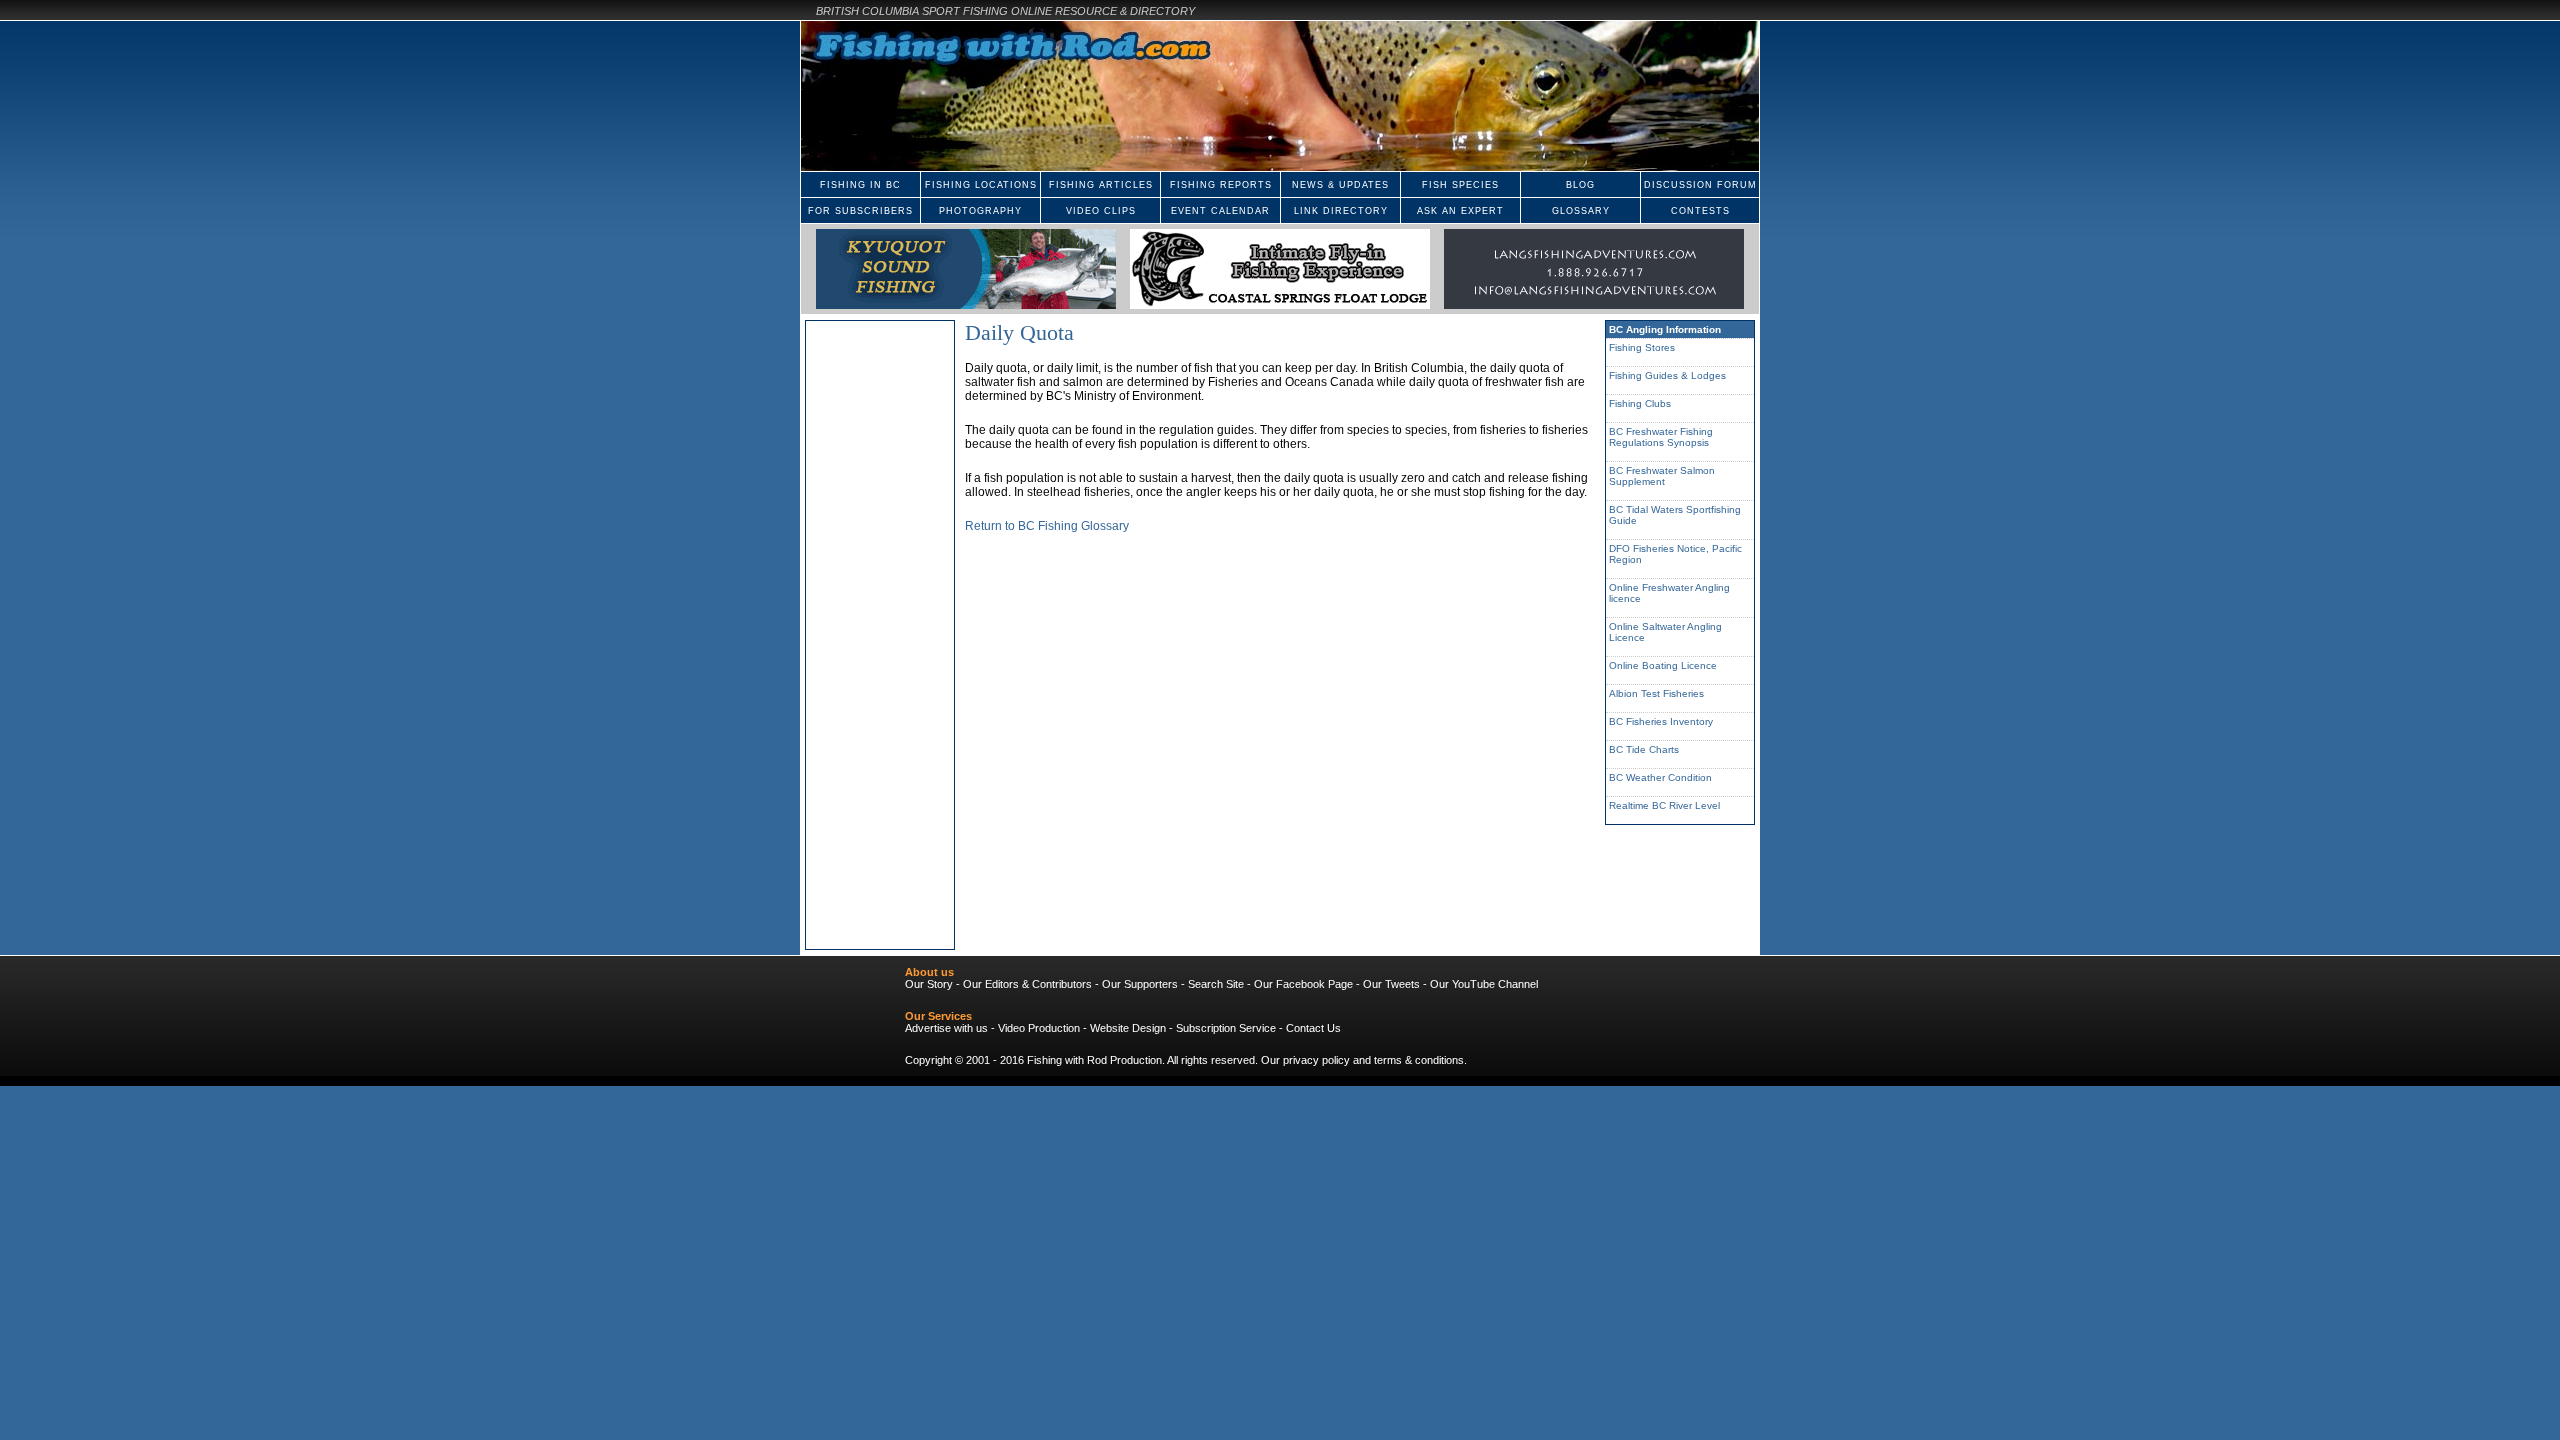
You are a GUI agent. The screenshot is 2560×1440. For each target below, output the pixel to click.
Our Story (929, 984)
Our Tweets (1391, 984)
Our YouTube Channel (1484, 984)
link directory (1341, 211)
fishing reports (1221, 185)
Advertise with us (946, 1028)
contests (1700, 211)
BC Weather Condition (1660, 777)
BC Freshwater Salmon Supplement (1662, 476)
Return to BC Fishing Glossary (1047, 526)
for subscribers (860, 211)
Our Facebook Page (1303, 984)
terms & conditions (1419, 1060)
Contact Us (1313, 1028)
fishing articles (1101, 185)
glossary (1581, 211)
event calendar (1220, 211)
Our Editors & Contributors (1027, 984)
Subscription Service (1226, 1028)
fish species (1460, 185)
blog (1580, 185)
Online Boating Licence (1663, 665)
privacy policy (1316, 1060)
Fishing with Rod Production (1094, 1060)
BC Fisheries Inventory (1661, 721)
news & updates (1340, 185)
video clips (1101, 211)
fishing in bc (860, 185)
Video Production (1039, 1028)
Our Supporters (1140, 984)
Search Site (1216, 984)
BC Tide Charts (1644, 749)
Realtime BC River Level (1664, 805)
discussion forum (1700, 185)
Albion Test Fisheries (1656, 693)
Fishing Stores (1642, 347)
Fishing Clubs (1640, 403)
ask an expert (1460, 211)
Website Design (1128, 1028)
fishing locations (981, 185)
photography (980, 211)
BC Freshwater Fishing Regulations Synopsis (1661, 437)
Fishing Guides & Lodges (1667, 375)
